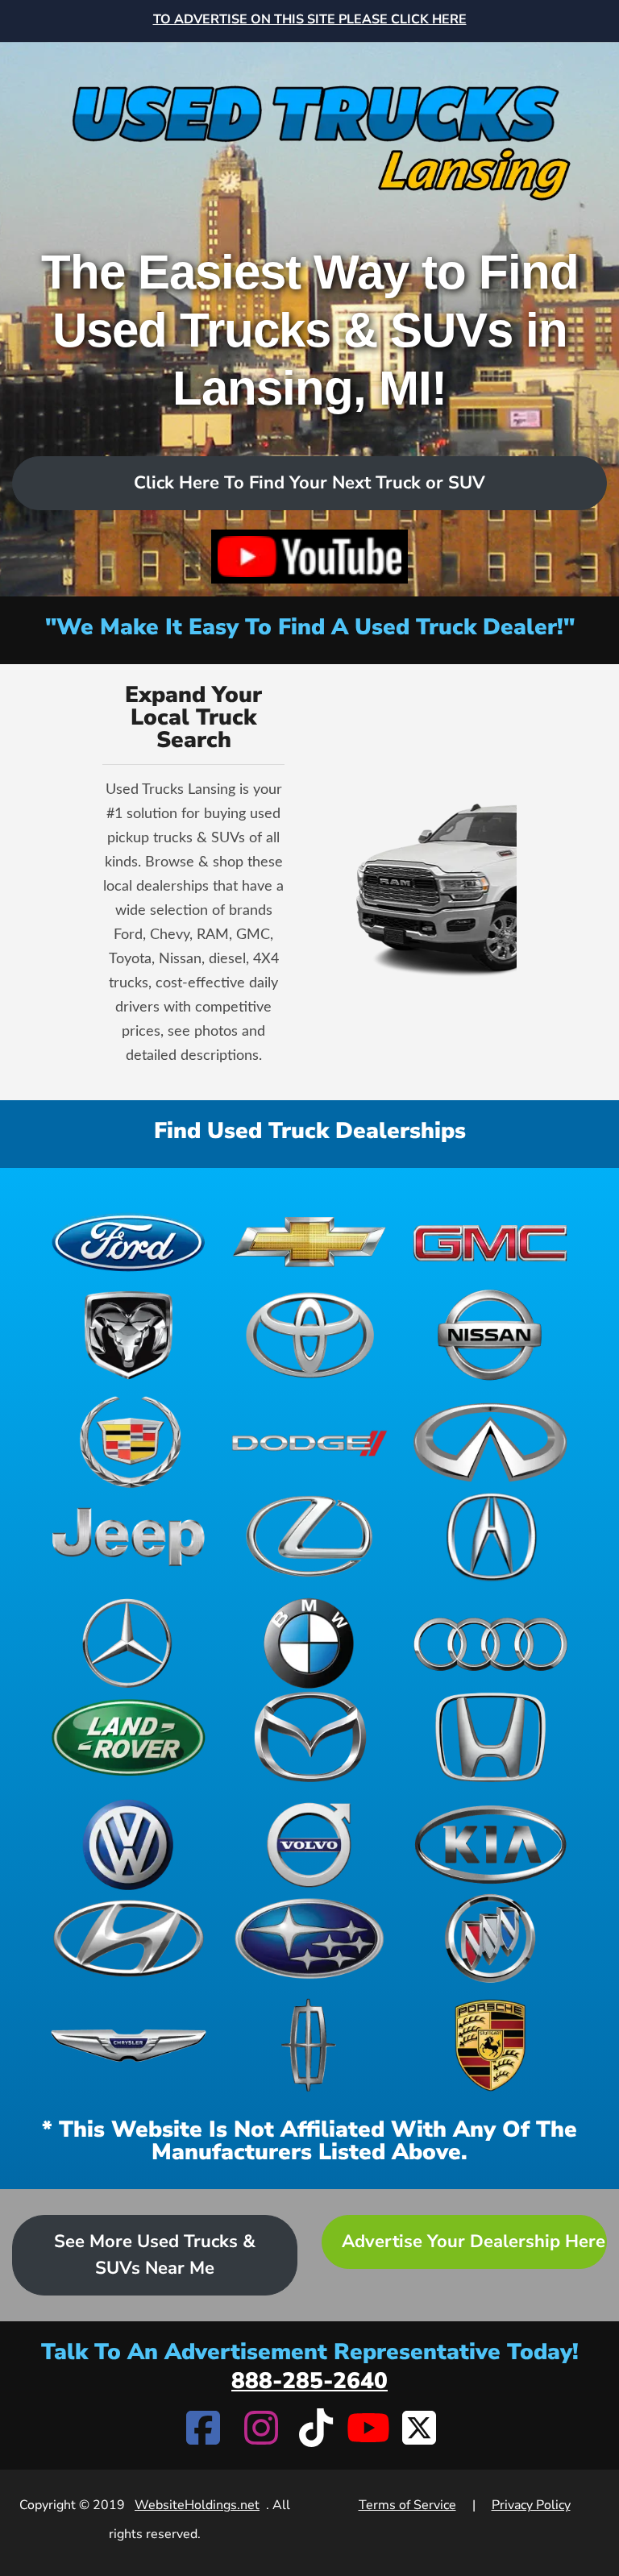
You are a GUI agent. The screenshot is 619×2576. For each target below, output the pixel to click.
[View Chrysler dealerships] (129, 2045)
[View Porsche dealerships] (490, 2045)
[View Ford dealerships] (129, 1241)
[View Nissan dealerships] (490, 1335)
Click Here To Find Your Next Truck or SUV (309, 483)
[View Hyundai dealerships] (129, 1939)
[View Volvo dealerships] (310, 1845)
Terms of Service (407, 2505)
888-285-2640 (309, 2381)
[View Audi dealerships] (490, 1643)
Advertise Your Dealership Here (474, 2242)
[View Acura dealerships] (490, 1537)
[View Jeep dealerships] (129, 1537)
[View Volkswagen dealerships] (129, 1845)
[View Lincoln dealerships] (310, 2045)
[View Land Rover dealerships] (129, 1737)
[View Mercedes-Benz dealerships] (129, 1643)
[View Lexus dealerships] (310, 1537)
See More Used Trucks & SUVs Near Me (155, 2255)
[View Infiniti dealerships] (490, 1442)
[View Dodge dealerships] (310, 1442)
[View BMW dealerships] (310, 1643)
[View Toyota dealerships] (310, 1335)
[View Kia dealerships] (490, 1845)
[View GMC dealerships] (490, 1241)
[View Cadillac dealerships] (129, 1442)
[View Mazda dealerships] (310, 1737)
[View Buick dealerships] (490, 1939)
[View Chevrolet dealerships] (310, 1241)
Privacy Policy (531, 2505)
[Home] (309, 124)
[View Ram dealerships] (129, 1335)
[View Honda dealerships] (490, 1737)
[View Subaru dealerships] (310, 1939)
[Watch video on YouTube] (309, 557)
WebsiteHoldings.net (197, 2505)
